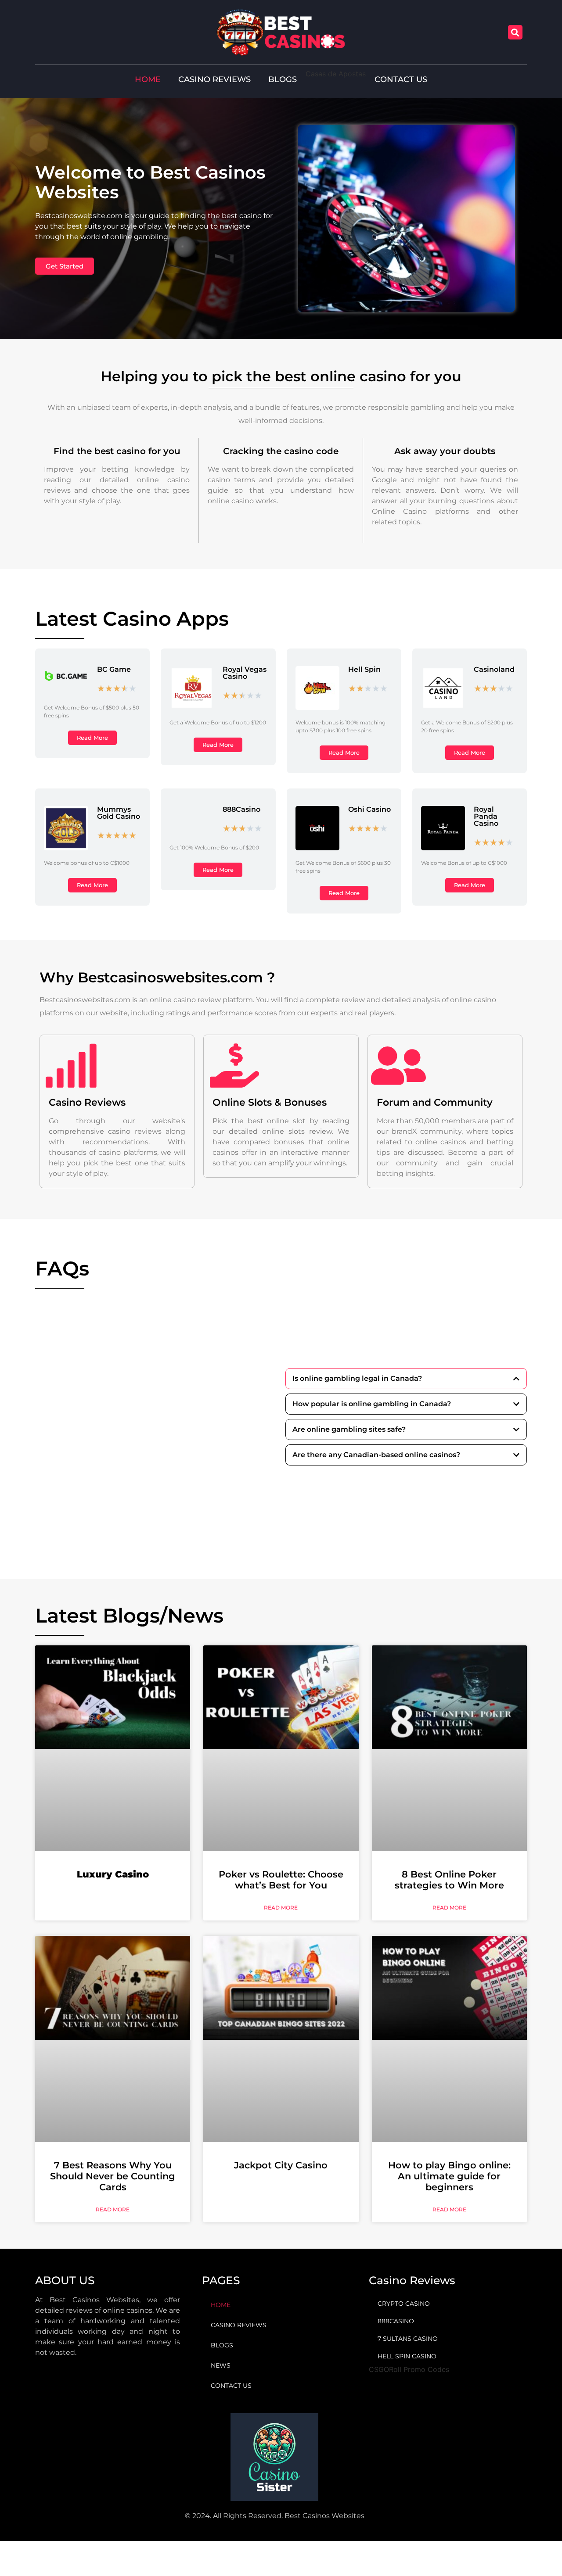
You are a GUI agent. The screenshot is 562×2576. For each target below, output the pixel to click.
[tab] (406, 1379)
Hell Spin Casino (407, 2356)
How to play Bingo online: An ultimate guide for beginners (449, 2176)
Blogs (283, 79)
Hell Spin (364, 669)
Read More (281, 1908)
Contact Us (401, 79)
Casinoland (494, 669)
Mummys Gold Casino (119, 813)
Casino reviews (214, 79)
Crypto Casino (404, 2304)
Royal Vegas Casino (245, 673)
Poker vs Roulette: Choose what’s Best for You (281, 1880)
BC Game (114, 669)
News (221, 2365)
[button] (65, 266)
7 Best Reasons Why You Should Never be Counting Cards (113, 2176)
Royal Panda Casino (486, 816)
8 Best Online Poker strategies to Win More (449, 1880)
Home (148, 79)
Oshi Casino (369, 809)
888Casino (241, 809)
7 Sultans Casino (408, 2339)
